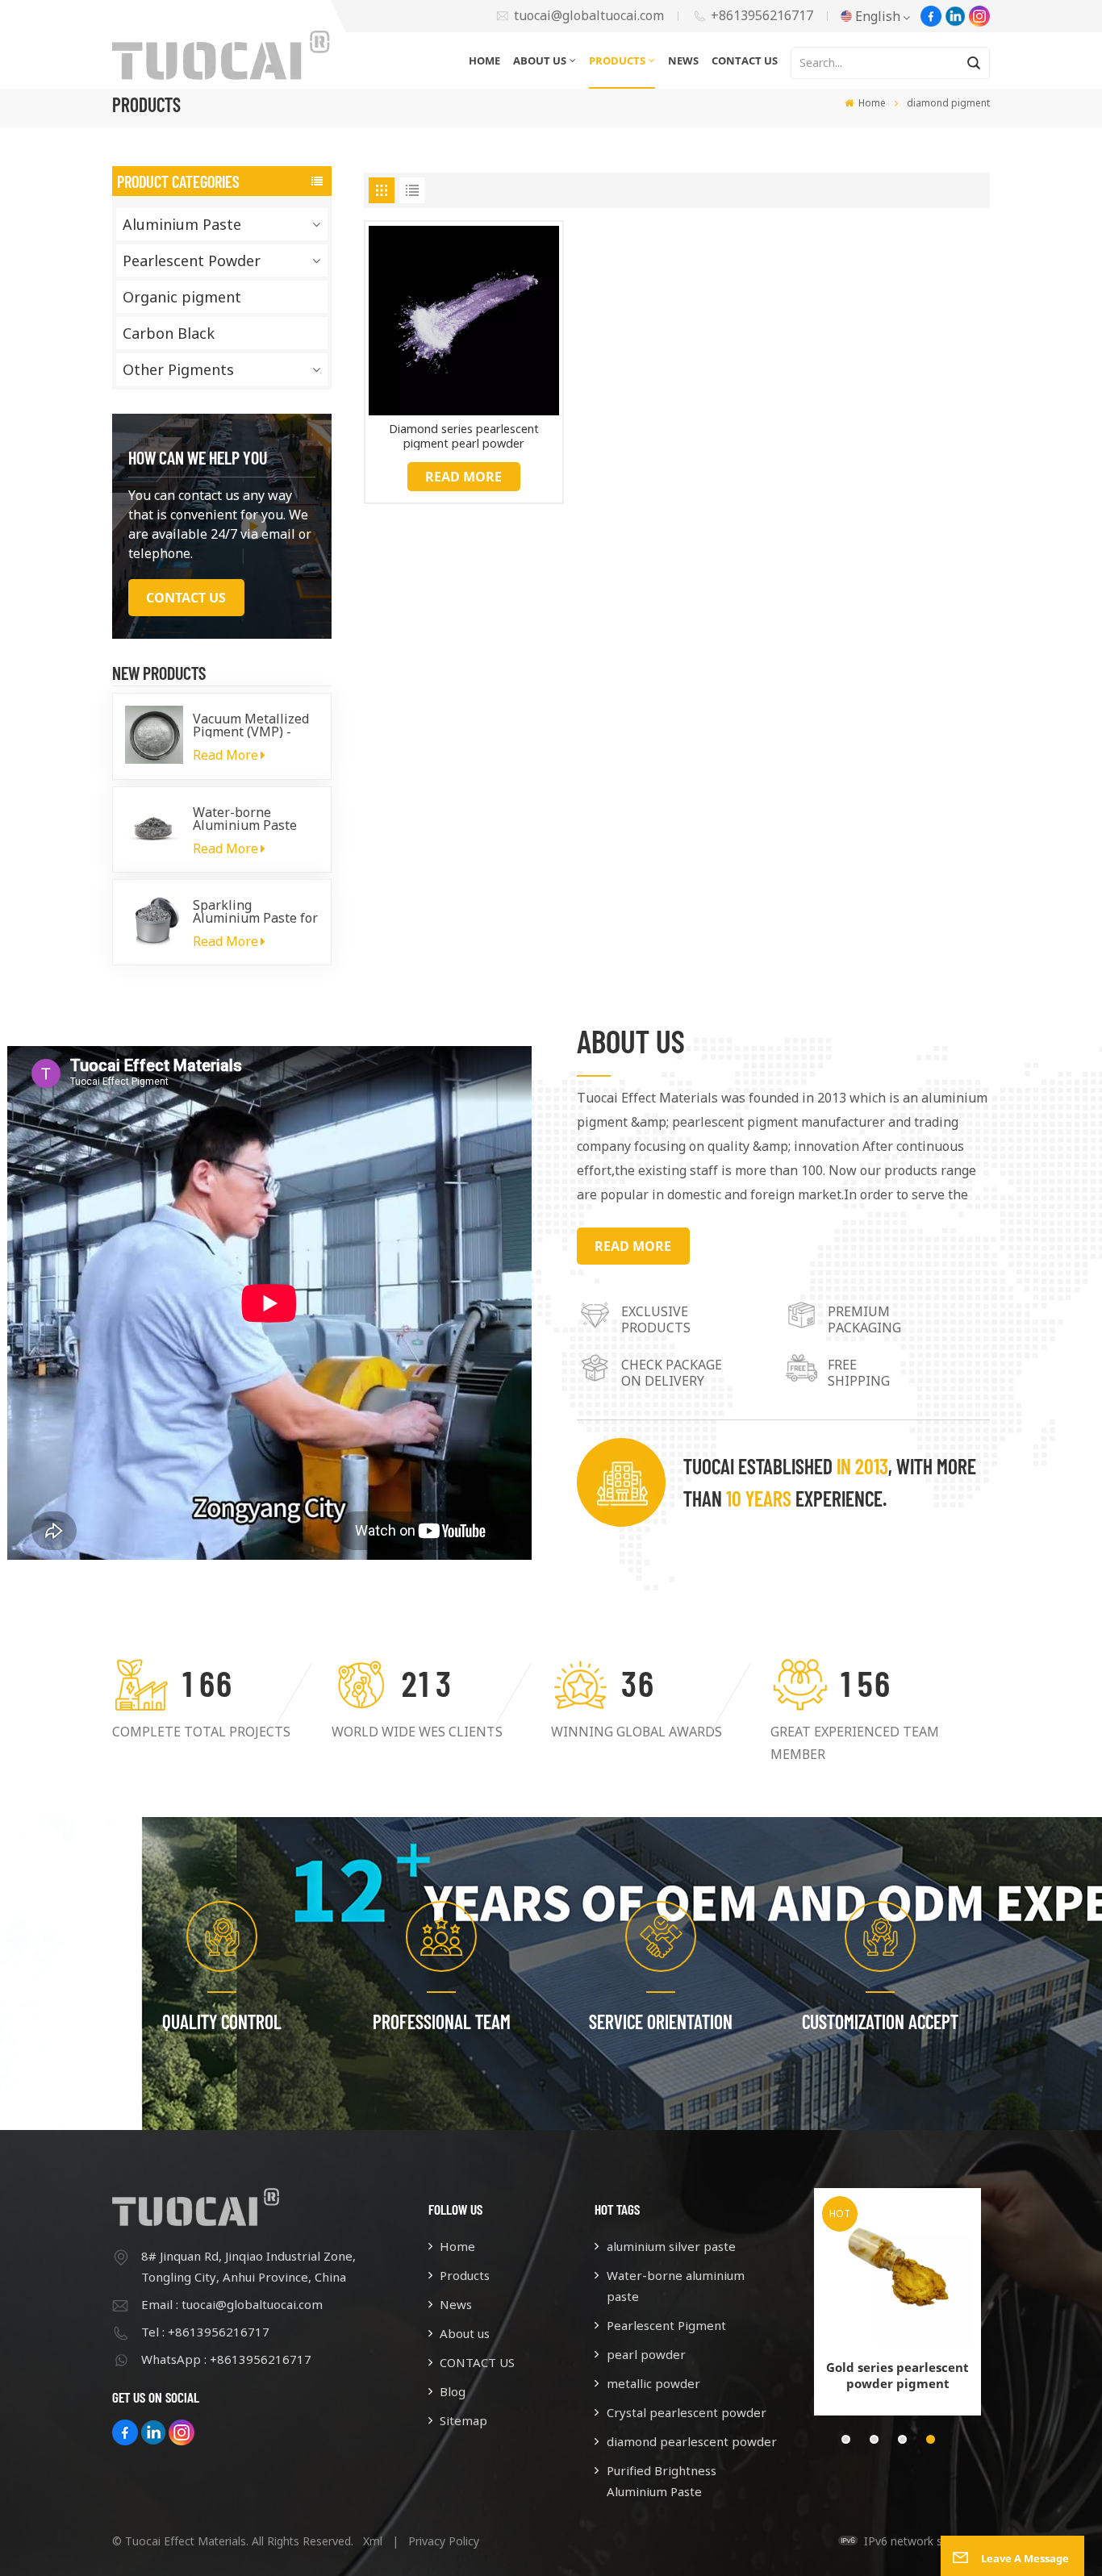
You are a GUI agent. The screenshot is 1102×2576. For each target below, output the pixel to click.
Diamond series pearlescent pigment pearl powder (464, 436)
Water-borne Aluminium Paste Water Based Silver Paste (250, 819)
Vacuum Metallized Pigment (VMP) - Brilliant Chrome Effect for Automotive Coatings (256, 725)
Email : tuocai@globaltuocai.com (232, 2304)
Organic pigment (182, 297)
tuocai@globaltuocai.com (589, 16)
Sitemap (463, 2420)
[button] (846, 2439)
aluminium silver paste (671, 2246)
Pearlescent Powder (192, 261)
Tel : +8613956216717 (205, 2332)
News (683, 60)
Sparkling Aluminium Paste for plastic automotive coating (255, 911)
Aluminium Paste (182, 224)
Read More (225, 755)
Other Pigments (178, 369)
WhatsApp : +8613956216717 (226, 2359)
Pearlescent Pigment (666, 2325)
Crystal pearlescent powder (686, 2412)
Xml (373, 2541)
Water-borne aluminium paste (676, 2286)
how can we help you (198, 457)
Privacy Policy (444, 2541)
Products (617, 60)
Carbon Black (169, 333)
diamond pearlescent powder (691, 2441)
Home (484, 60)
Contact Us (186, 598)
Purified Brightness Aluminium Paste (662, 2481)
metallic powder (653, 2383)
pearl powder (646, 2354)
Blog (453, 2391)
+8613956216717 (762, 16)
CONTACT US (745, 60)
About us (540, 60)
